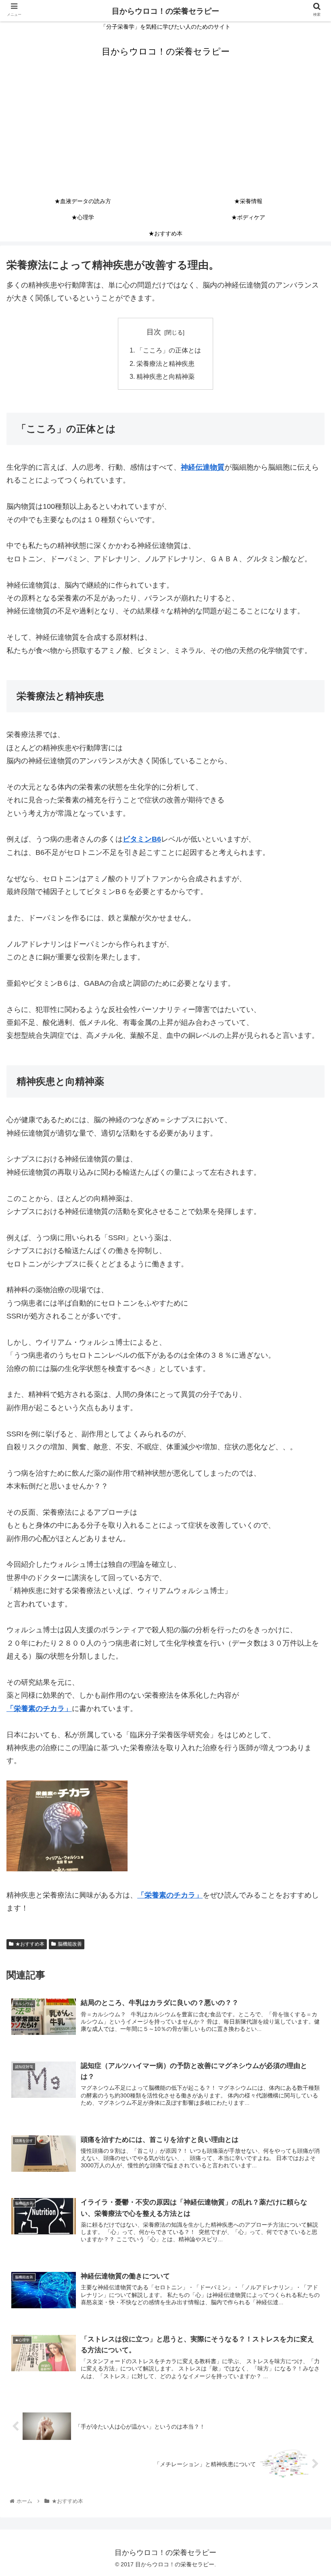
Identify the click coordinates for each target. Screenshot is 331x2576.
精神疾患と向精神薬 (165, 376)
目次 (154, 332)
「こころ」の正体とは (169, 350)
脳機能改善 (70, 1944)
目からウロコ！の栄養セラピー (165, 11)
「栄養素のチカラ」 (39, 1709)
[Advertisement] (165, 132)
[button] (306, 1406)
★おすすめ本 (30, 1944)
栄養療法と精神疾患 (165, 363)
